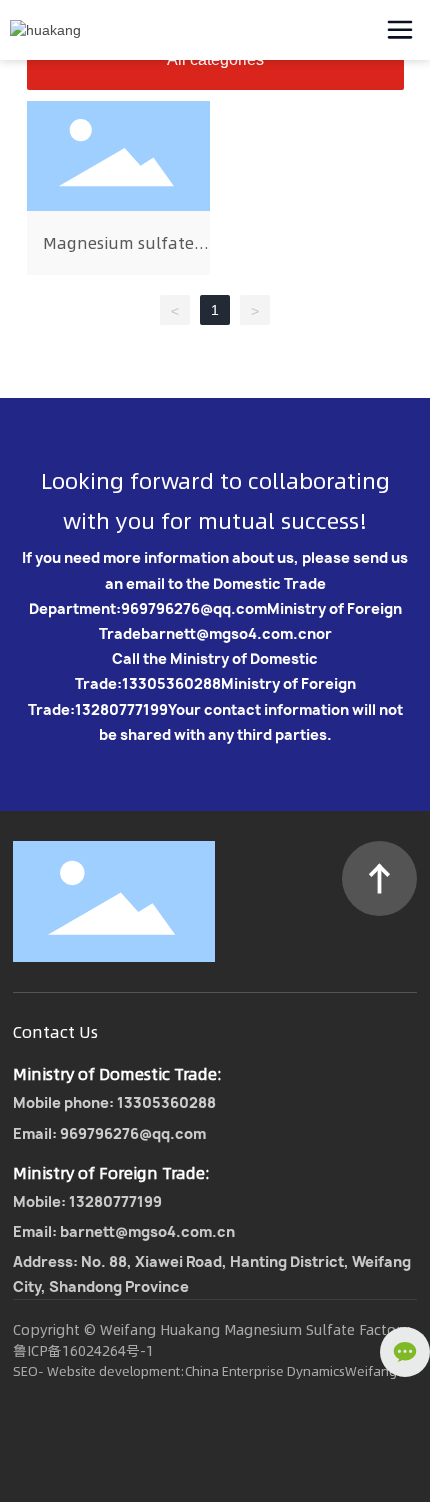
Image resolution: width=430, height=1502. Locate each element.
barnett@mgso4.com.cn (228, 633)
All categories (215, 59)
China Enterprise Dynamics (265, 1371)
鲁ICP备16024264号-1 (83, 1351)
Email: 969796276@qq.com (109, 1133)
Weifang (371, 1371)
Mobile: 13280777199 (87, 1201)
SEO (25, 1371)
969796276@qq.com (194, 608)
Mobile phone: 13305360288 (114, 1102)
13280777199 (121, 709)
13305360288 (171, 683)
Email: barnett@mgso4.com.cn (124, 1231)
